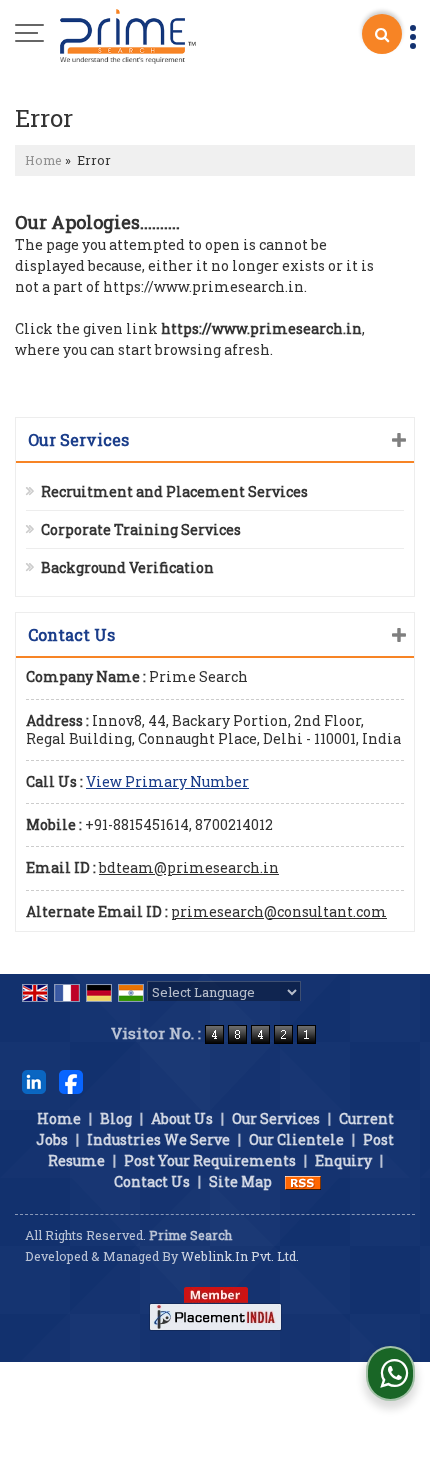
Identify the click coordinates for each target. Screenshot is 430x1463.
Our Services (276, 1118)
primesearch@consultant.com (279, 911)
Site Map (240, 1181)
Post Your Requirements (210, 1160)
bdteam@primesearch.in (189, 867)
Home (43, 160)
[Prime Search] (128, 35)
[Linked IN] (34, 1080)
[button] (167, 781)
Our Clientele (296, 1139)
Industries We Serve (158, 1139)
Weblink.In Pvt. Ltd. (240, 1256)
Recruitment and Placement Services (174, 491)
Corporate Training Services (141, 529)
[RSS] (303, 1181)
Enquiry (343, 1160)
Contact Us (152, 1181)
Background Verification (127, 567)
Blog (116, 1118)
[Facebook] (71, 1080)
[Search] (382, 34)
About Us (182, 1118)
